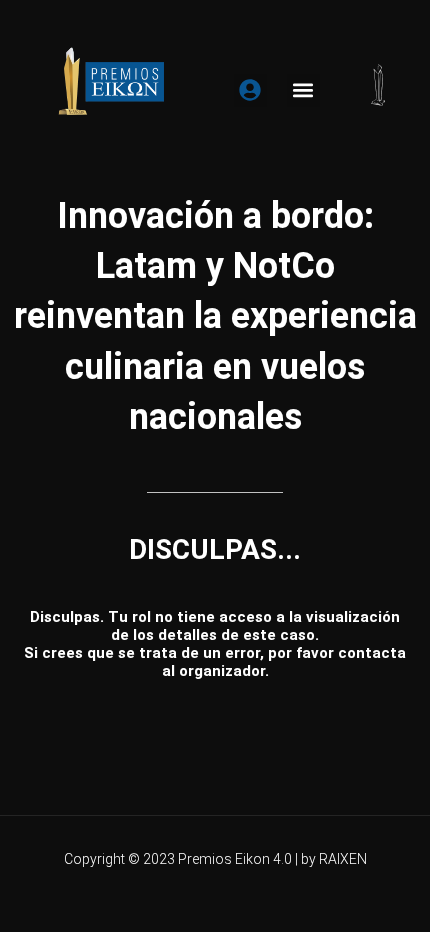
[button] (303, 90)
